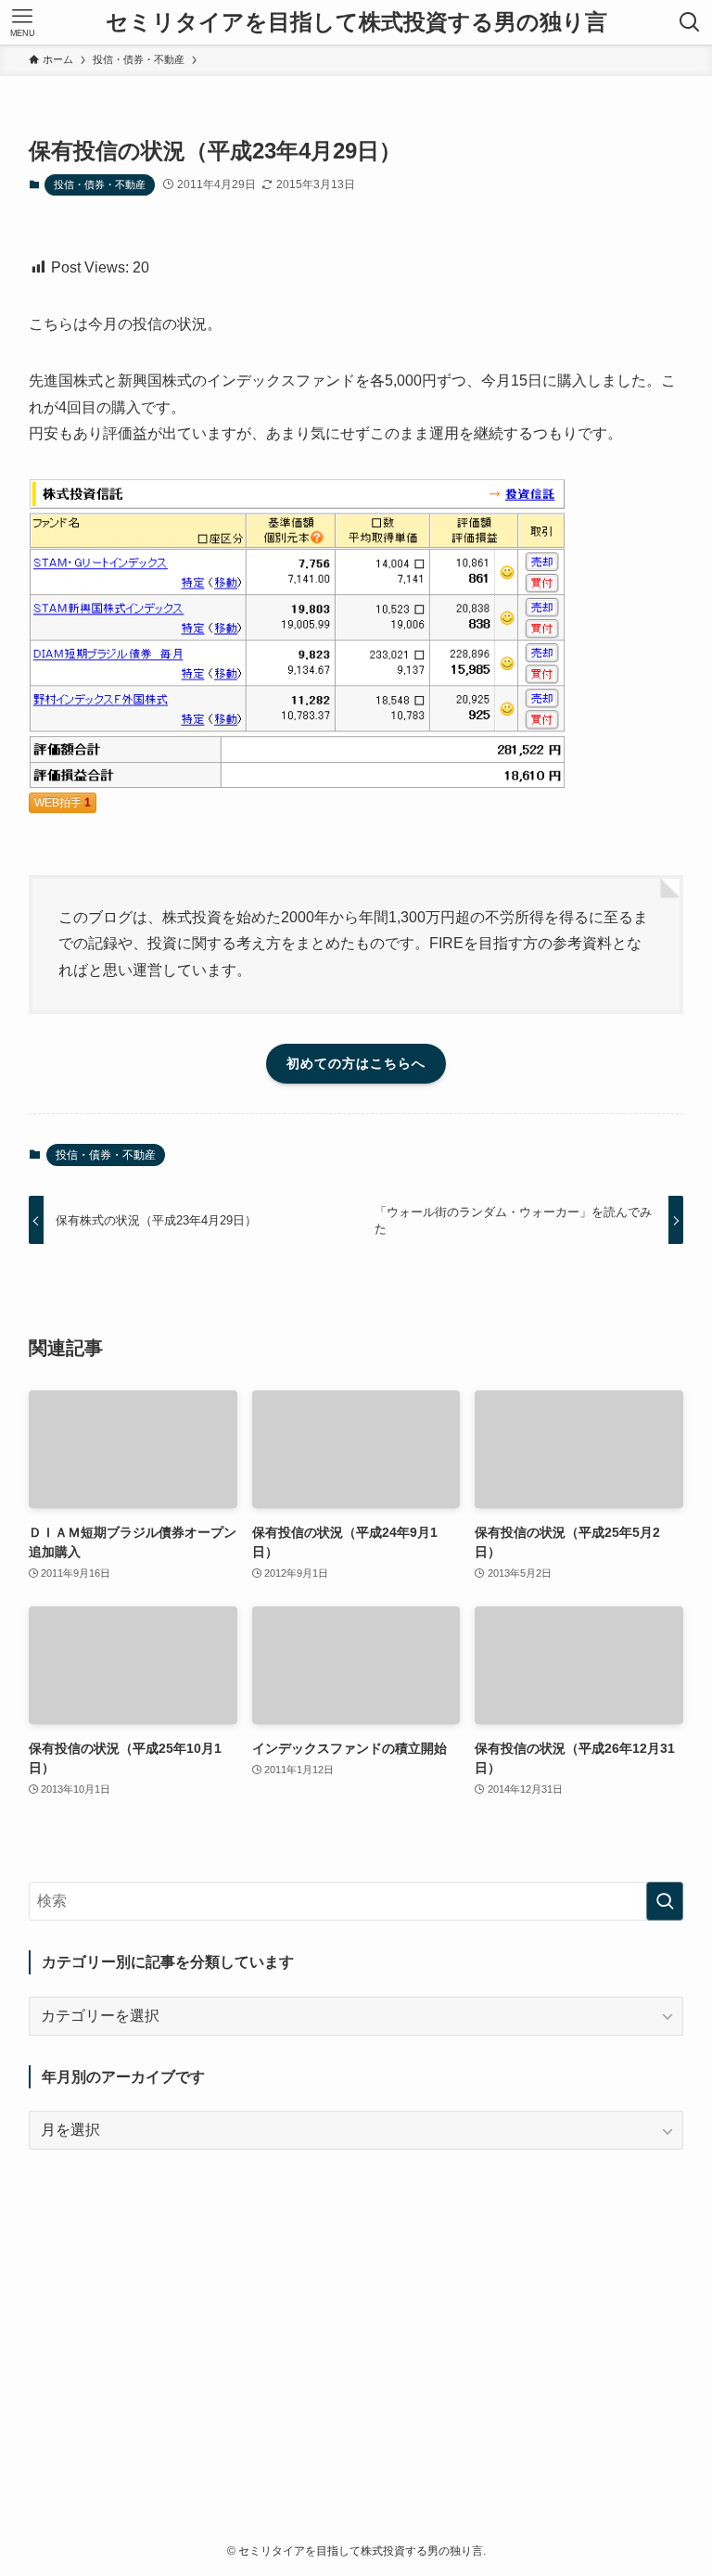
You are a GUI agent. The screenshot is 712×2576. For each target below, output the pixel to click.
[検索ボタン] (690, 22)
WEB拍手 (63, 803)
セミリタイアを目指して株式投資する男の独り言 (356, 22)
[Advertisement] (356, 2309)
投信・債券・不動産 (100, 184)
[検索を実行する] (665, 1901)
